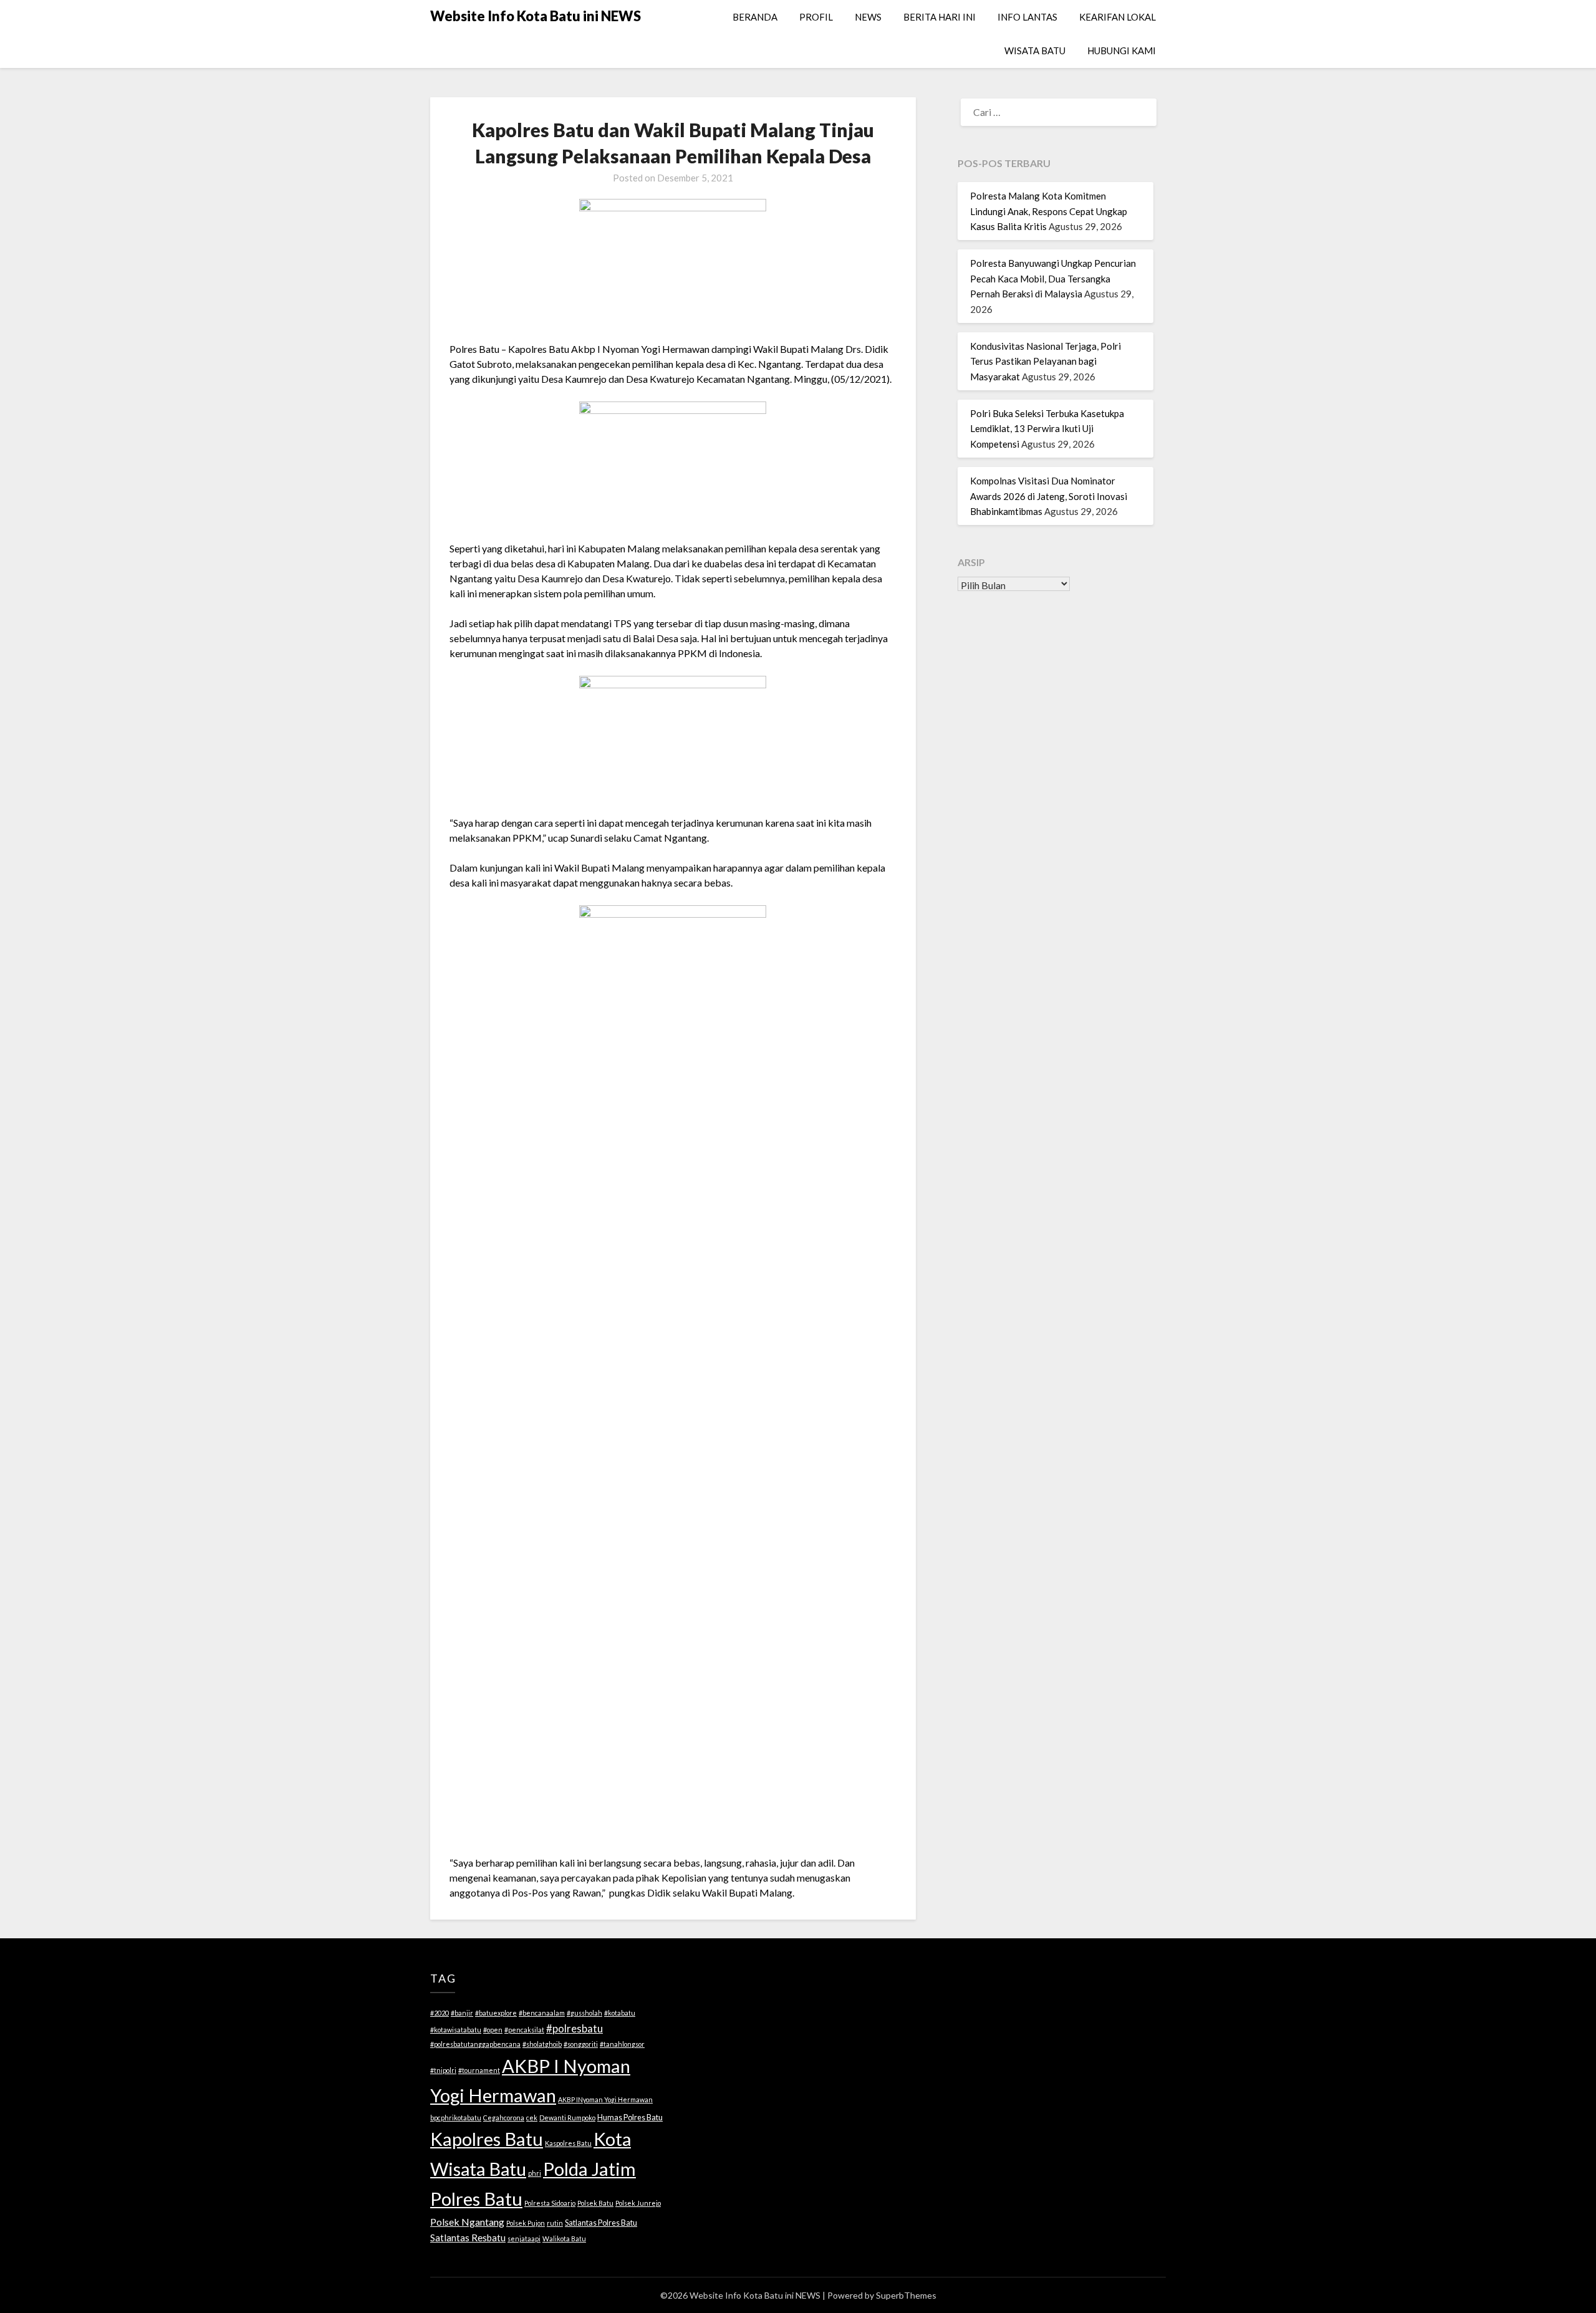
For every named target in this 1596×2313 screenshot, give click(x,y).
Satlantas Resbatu (468, 2238)
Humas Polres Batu (630, 2117)
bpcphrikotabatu (456, 2118)
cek (532, 2118)
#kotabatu (620, 2013)
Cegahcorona (504, 2118)
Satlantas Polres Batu (601, 2223)
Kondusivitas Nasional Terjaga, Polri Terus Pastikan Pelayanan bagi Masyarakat (1046, 361)
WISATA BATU (1035, 50)
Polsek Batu (595, 2203)
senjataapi (524, 2238)
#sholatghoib (542, 2044)
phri (535, 2173)
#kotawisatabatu (456, 2030)
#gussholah (584, 2013)
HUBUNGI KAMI (1122, 50)
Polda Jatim (589, 2169)
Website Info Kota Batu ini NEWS (536, 16)
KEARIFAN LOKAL (1118, 17)
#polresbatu (574, 2028)
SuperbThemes (906, 2295)
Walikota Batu (564, 2238)
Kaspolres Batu (568, 2143)
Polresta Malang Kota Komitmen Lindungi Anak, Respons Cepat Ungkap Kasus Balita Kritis (1049, 211)
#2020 (440, 2013)
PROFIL (816, 17)
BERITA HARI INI (940, 17)
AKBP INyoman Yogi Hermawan (605, 2099)
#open (493, 2030)
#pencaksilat (524, 2030)
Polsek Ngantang (467, 2222)
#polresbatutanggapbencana (475, 2044)
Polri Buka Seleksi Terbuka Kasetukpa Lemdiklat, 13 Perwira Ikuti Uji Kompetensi (1047, 429)
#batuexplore (496, 2013)
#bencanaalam (542, 2013)
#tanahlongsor (622, 2044)
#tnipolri (443, 2070)
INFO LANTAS (1027, 17)
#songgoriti (581, 2044)
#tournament (479, 2070)
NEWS (868, 17)
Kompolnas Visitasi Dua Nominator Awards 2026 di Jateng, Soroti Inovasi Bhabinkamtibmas (1049, 496)
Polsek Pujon (526, 2223)
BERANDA (755, 17)
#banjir (462, 2013)
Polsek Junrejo (638, 2203)
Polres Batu (476, 2199)
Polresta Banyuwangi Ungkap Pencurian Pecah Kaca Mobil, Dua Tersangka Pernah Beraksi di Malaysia (1053, 278)
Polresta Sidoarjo (550, 2203)
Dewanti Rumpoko (567, 2118)
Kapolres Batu (487, 2139)
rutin (555, 2223)
